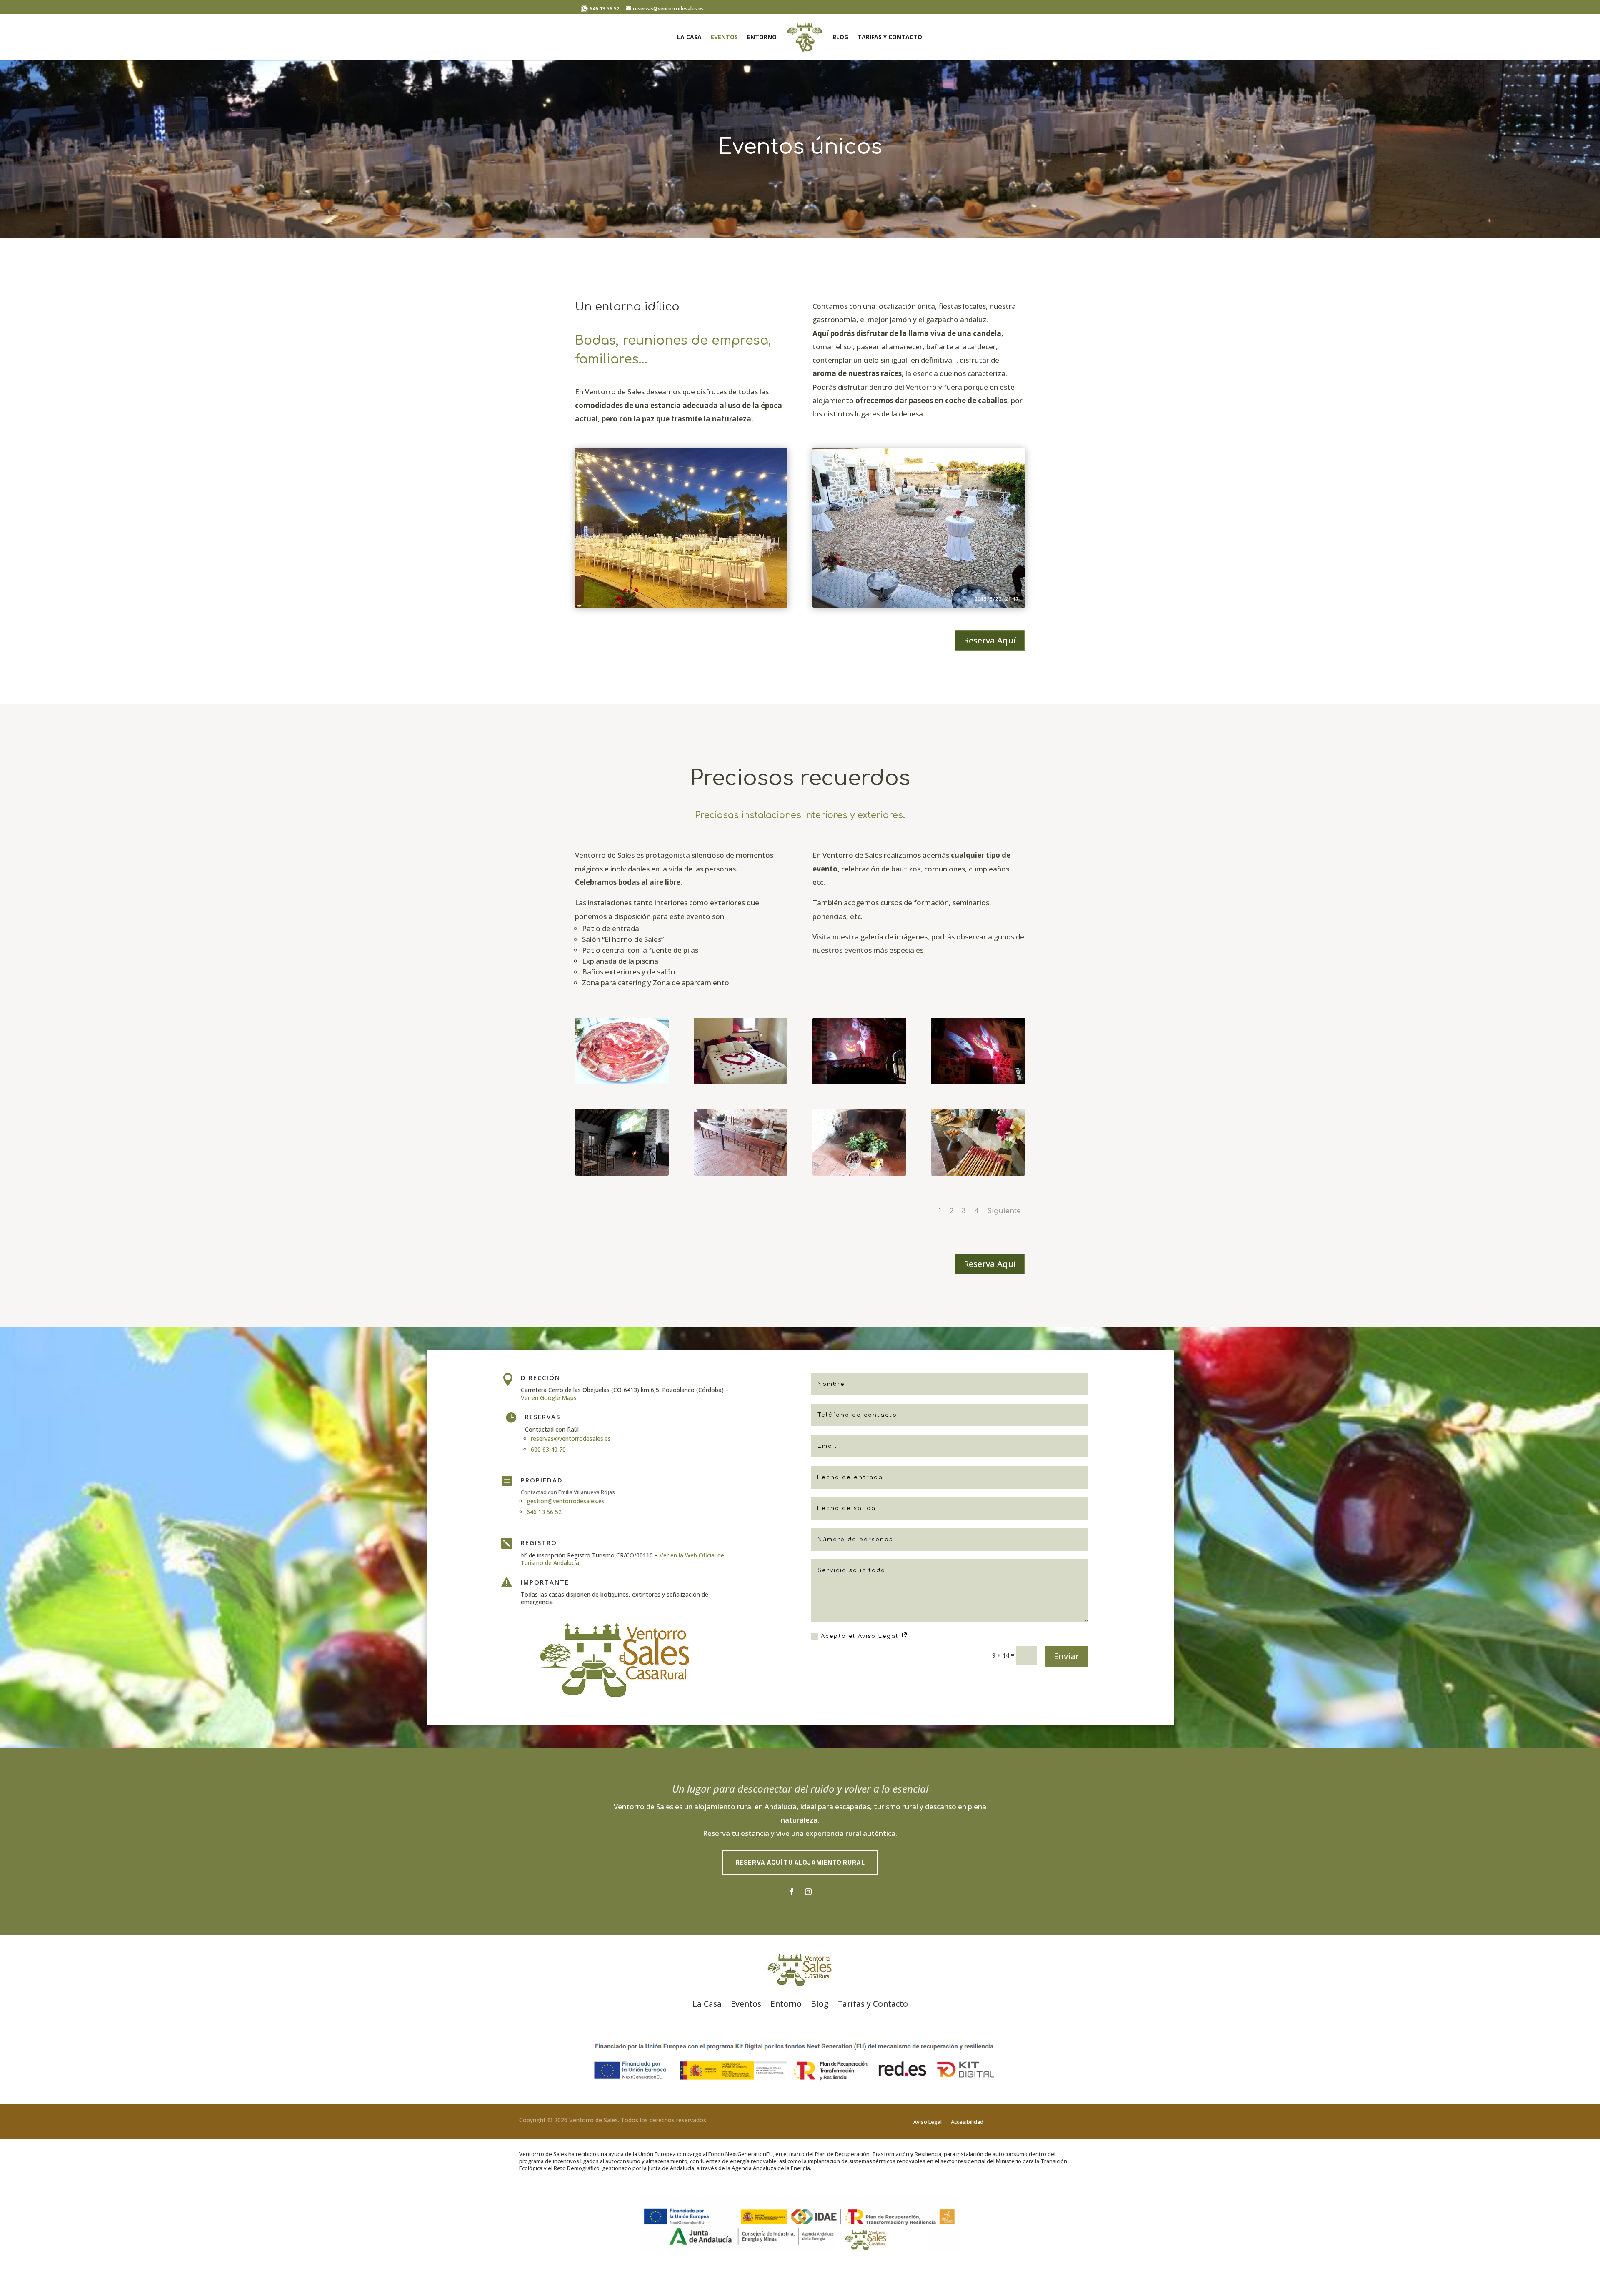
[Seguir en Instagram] (808, 1892)
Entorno (762, 38)
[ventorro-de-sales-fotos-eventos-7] (859, 1173)
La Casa (689, 38)
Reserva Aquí (990, 640)
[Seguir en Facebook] (792, 1892)
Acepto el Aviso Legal (861, 1636)
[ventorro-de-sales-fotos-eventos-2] (741, 1082)
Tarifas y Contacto (890, 38)
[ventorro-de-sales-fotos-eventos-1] (622, 1082)
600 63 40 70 (548, 1449)
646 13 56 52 (604, 9)
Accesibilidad (967, 2122)
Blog (840, 38)
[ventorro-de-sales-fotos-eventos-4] (978, 1082)
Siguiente (1004, 1211)
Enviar (1066, 1656)
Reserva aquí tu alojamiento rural (800, 1862)
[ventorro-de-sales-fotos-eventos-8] (978, 1173)
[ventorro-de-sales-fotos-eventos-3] (859, 1082)
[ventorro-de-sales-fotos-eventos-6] (741, 1173)
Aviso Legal (927, 2122)
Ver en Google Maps (549, 1398)
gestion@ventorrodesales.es (566, 1501)
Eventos (724, 38)
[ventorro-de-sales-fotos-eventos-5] (622, 1173)
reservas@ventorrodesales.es (571, 1438)
